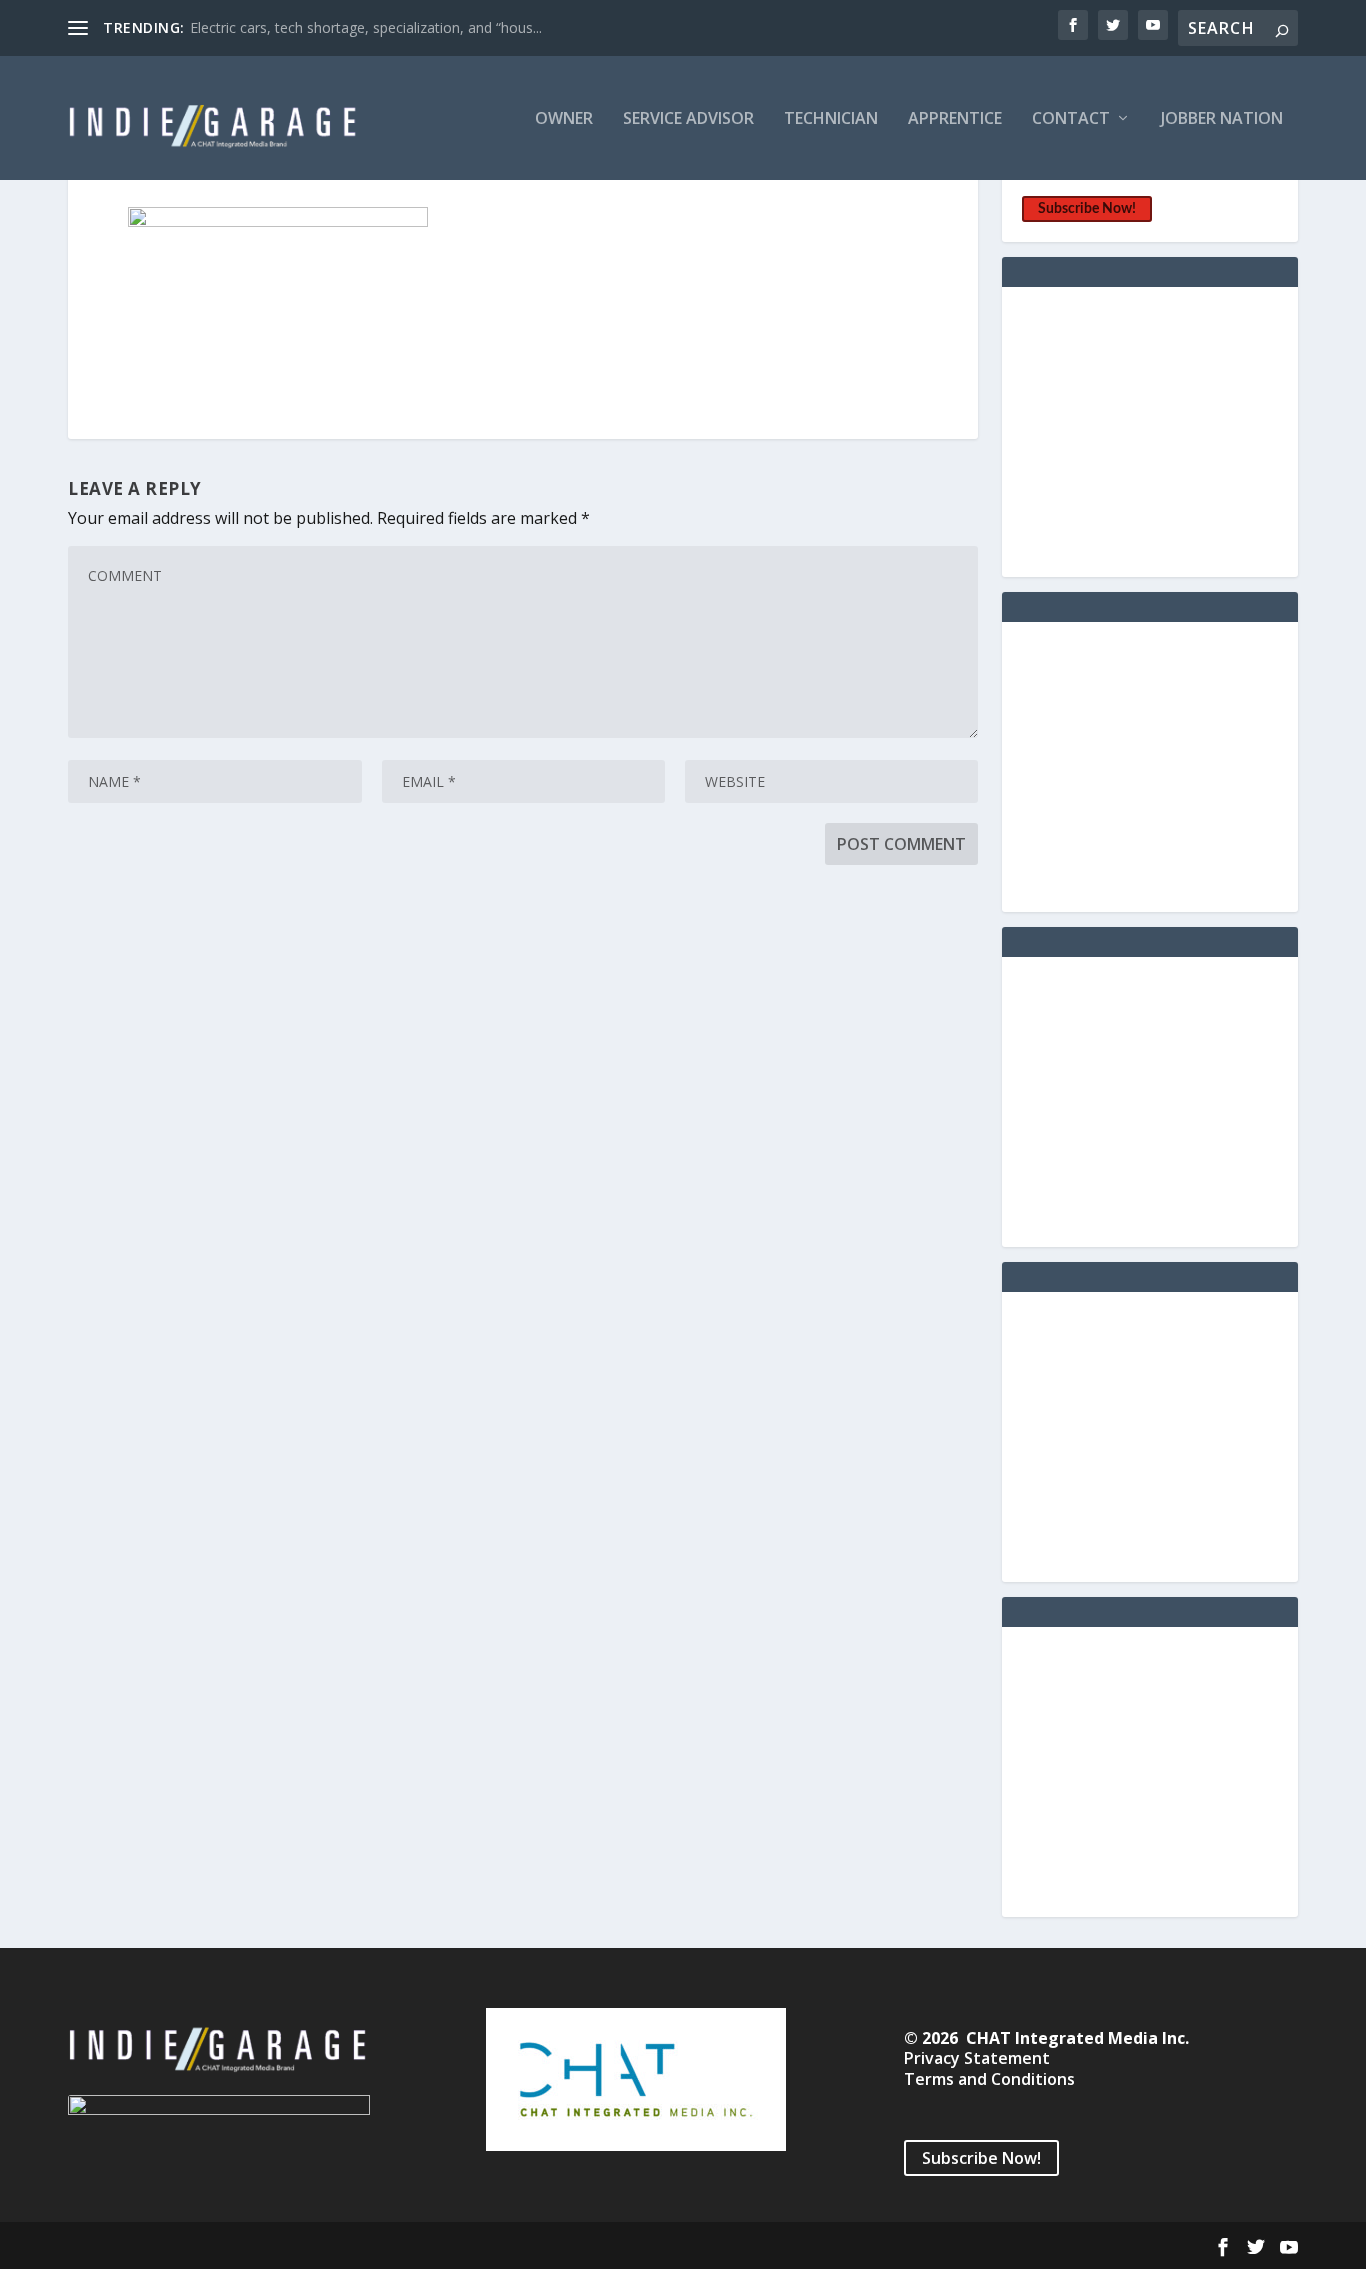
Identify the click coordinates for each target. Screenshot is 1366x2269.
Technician (831, 119)
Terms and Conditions (989, 2079)
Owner (564, 119)
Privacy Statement (977, 2058)
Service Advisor (688, 119)
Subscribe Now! (1087, 209)
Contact (1071, 119)
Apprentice (955, 119)
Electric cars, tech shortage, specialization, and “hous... (366, 27)
